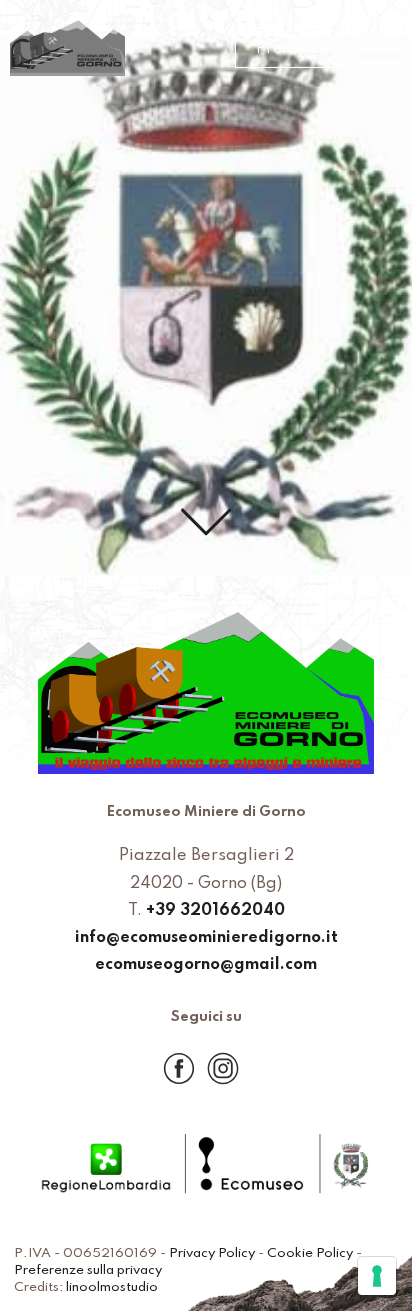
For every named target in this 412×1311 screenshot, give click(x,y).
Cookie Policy (310, 1253)
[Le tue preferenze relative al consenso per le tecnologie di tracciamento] (377, 1276)
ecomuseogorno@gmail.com (206, 965)
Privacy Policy (212, 1253)
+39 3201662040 (215, 911)
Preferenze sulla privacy (88, 1270)
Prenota (286, 49)
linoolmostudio (112, 1287)
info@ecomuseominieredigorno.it (206, 938)
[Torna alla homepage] (67, 49)
